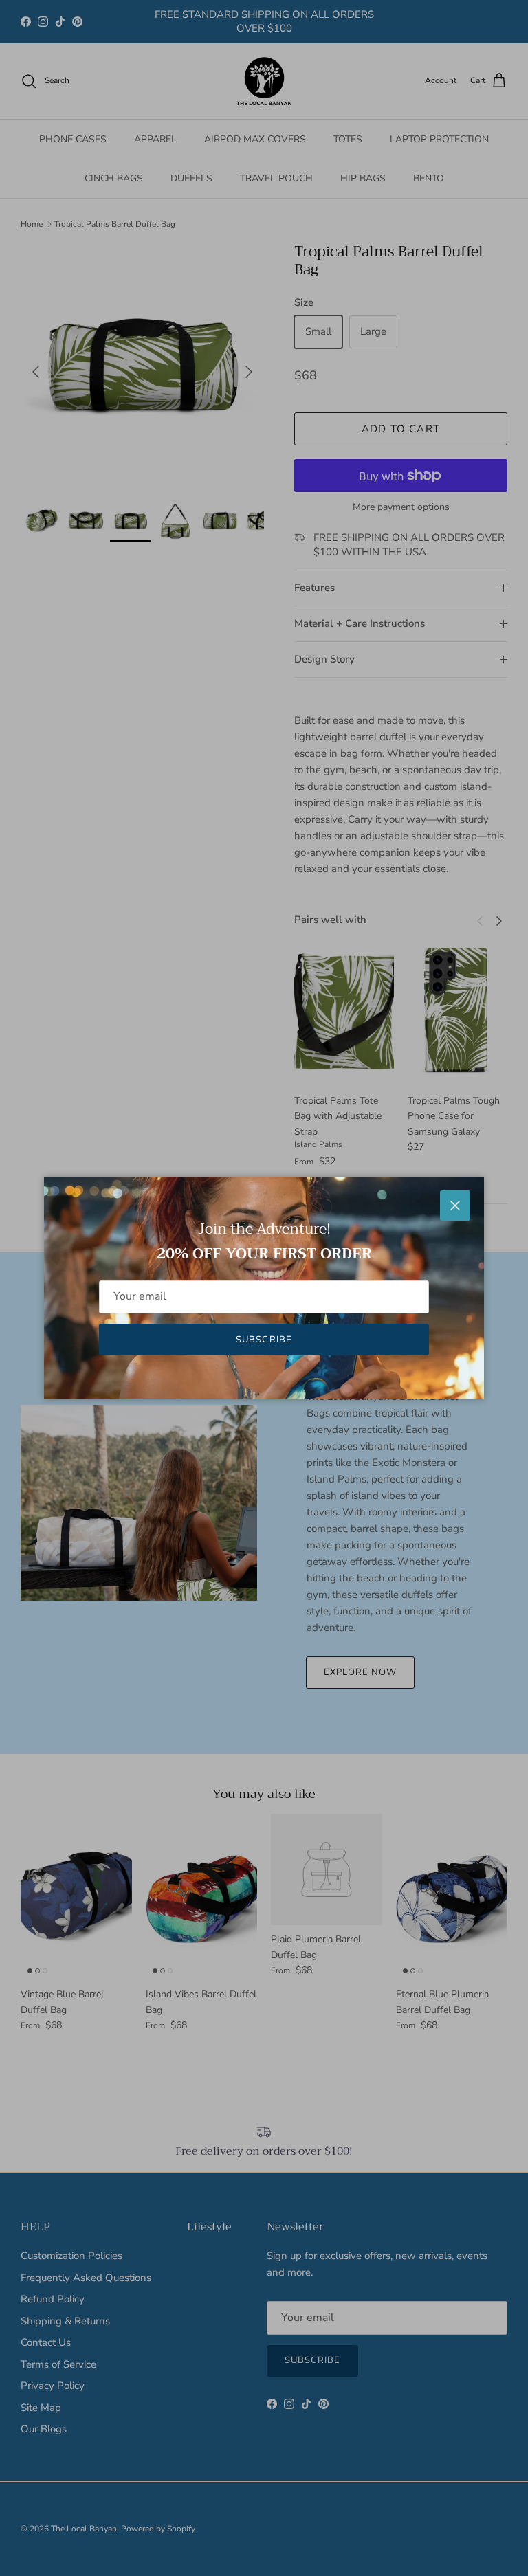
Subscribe (264, 1340)
